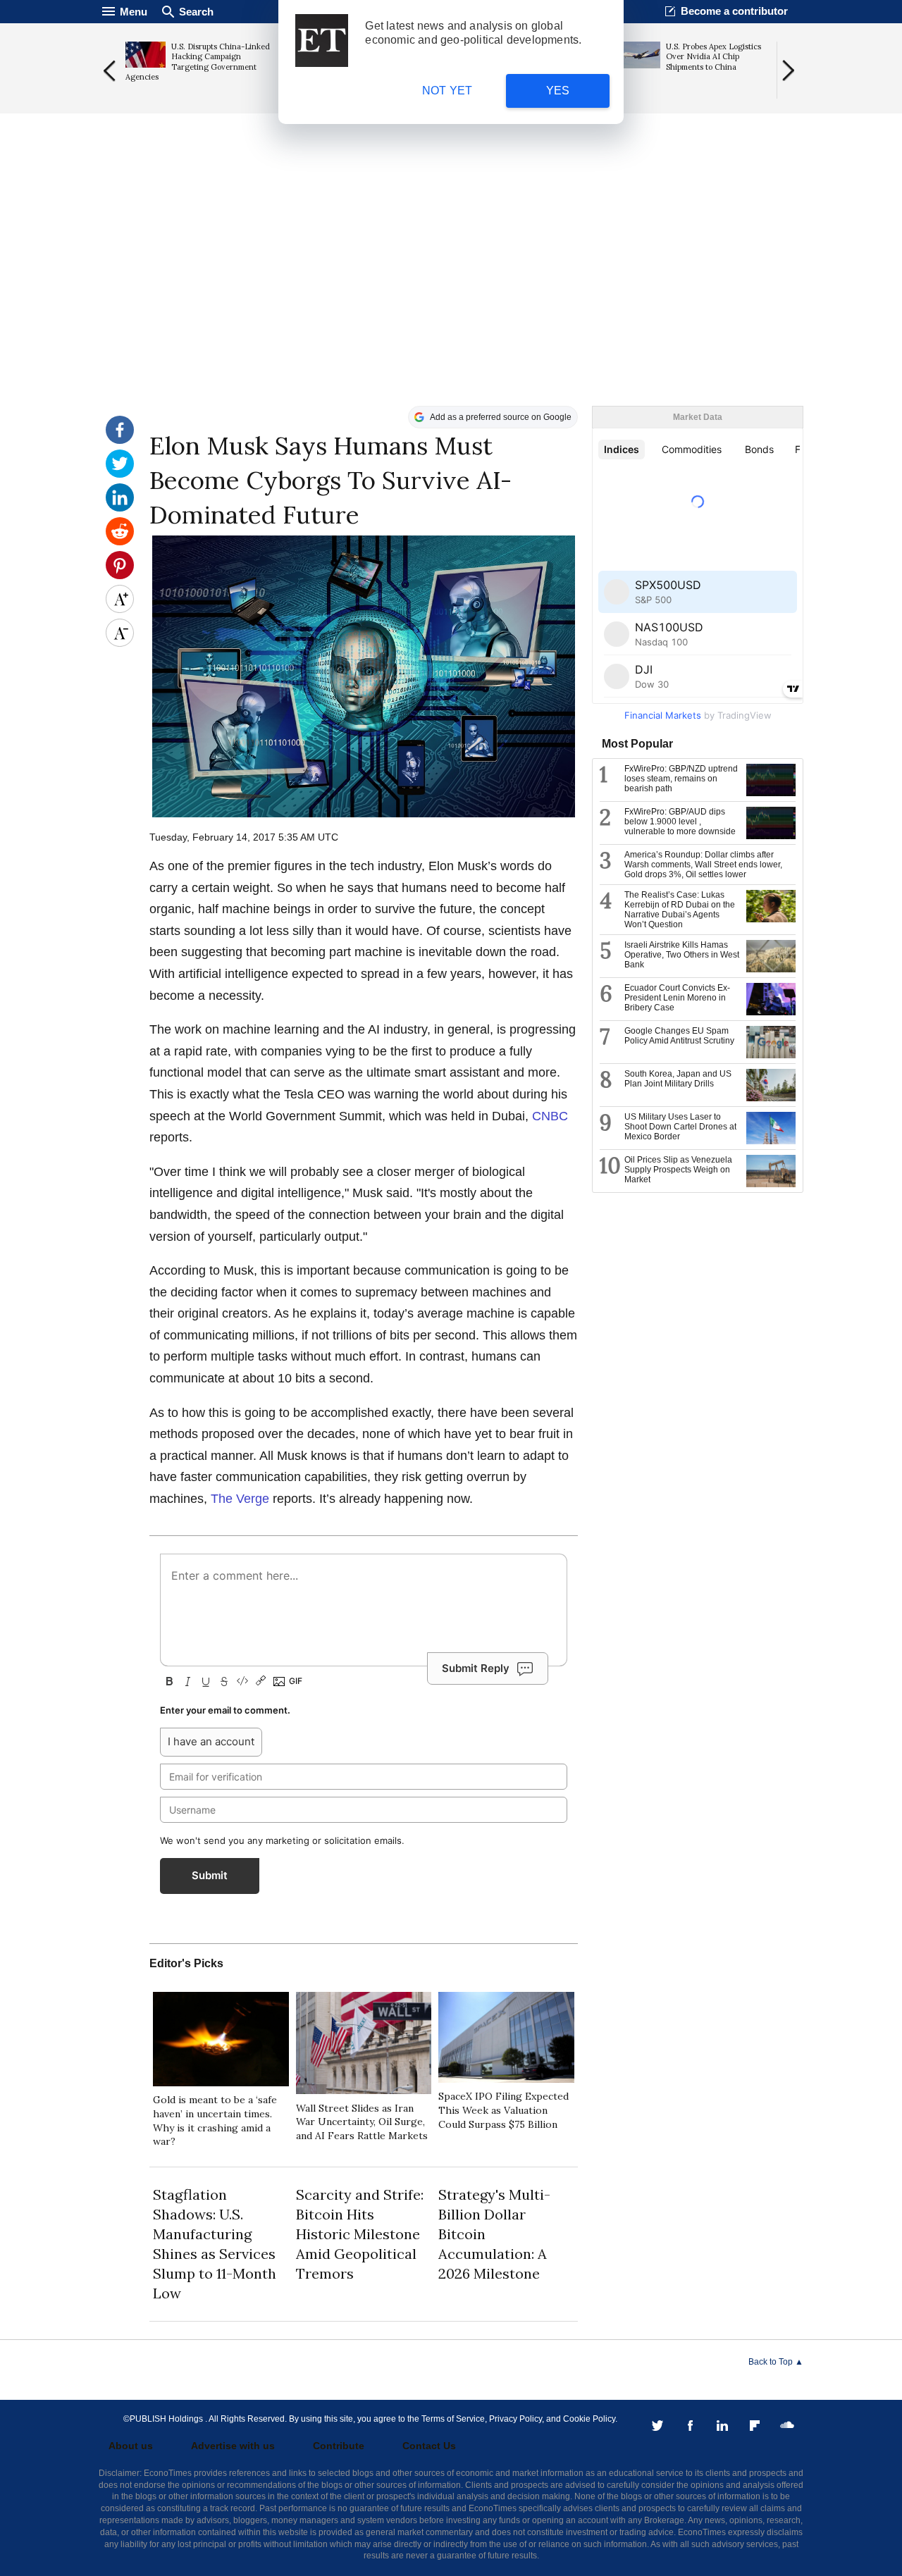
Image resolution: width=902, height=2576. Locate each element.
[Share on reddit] (120, 542)
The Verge (240, 1499)
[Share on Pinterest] (120, 576)
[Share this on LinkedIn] (120, 508)
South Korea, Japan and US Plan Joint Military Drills (678, 1079)
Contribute (339, 2446)
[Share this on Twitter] (120, 474)
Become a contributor (734, 11)
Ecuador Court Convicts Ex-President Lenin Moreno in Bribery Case (677, 998)
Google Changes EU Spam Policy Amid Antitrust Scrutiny (679, 1036)
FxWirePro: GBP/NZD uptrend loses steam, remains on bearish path (681, 779)
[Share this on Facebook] (120, 440)
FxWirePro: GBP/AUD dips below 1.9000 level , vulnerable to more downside (680, 822)
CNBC (550, 1116)
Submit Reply (476, 1668)
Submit (210, 1875)
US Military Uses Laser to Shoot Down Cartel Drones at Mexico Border (680, 1127)
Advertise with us (233, 2446)
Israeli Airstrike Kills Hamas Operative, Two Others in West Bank (682, 955)
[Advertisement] (451, 297)
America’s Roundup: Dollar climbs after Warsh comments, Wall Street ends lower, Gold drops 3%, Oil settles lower (703, 865)
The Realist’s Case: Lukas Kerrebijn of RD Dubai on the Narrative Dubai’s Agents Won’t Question (680, 910)
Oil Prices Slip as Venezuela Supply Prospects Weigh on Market (678, 1170)
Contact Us (429, 2446)
